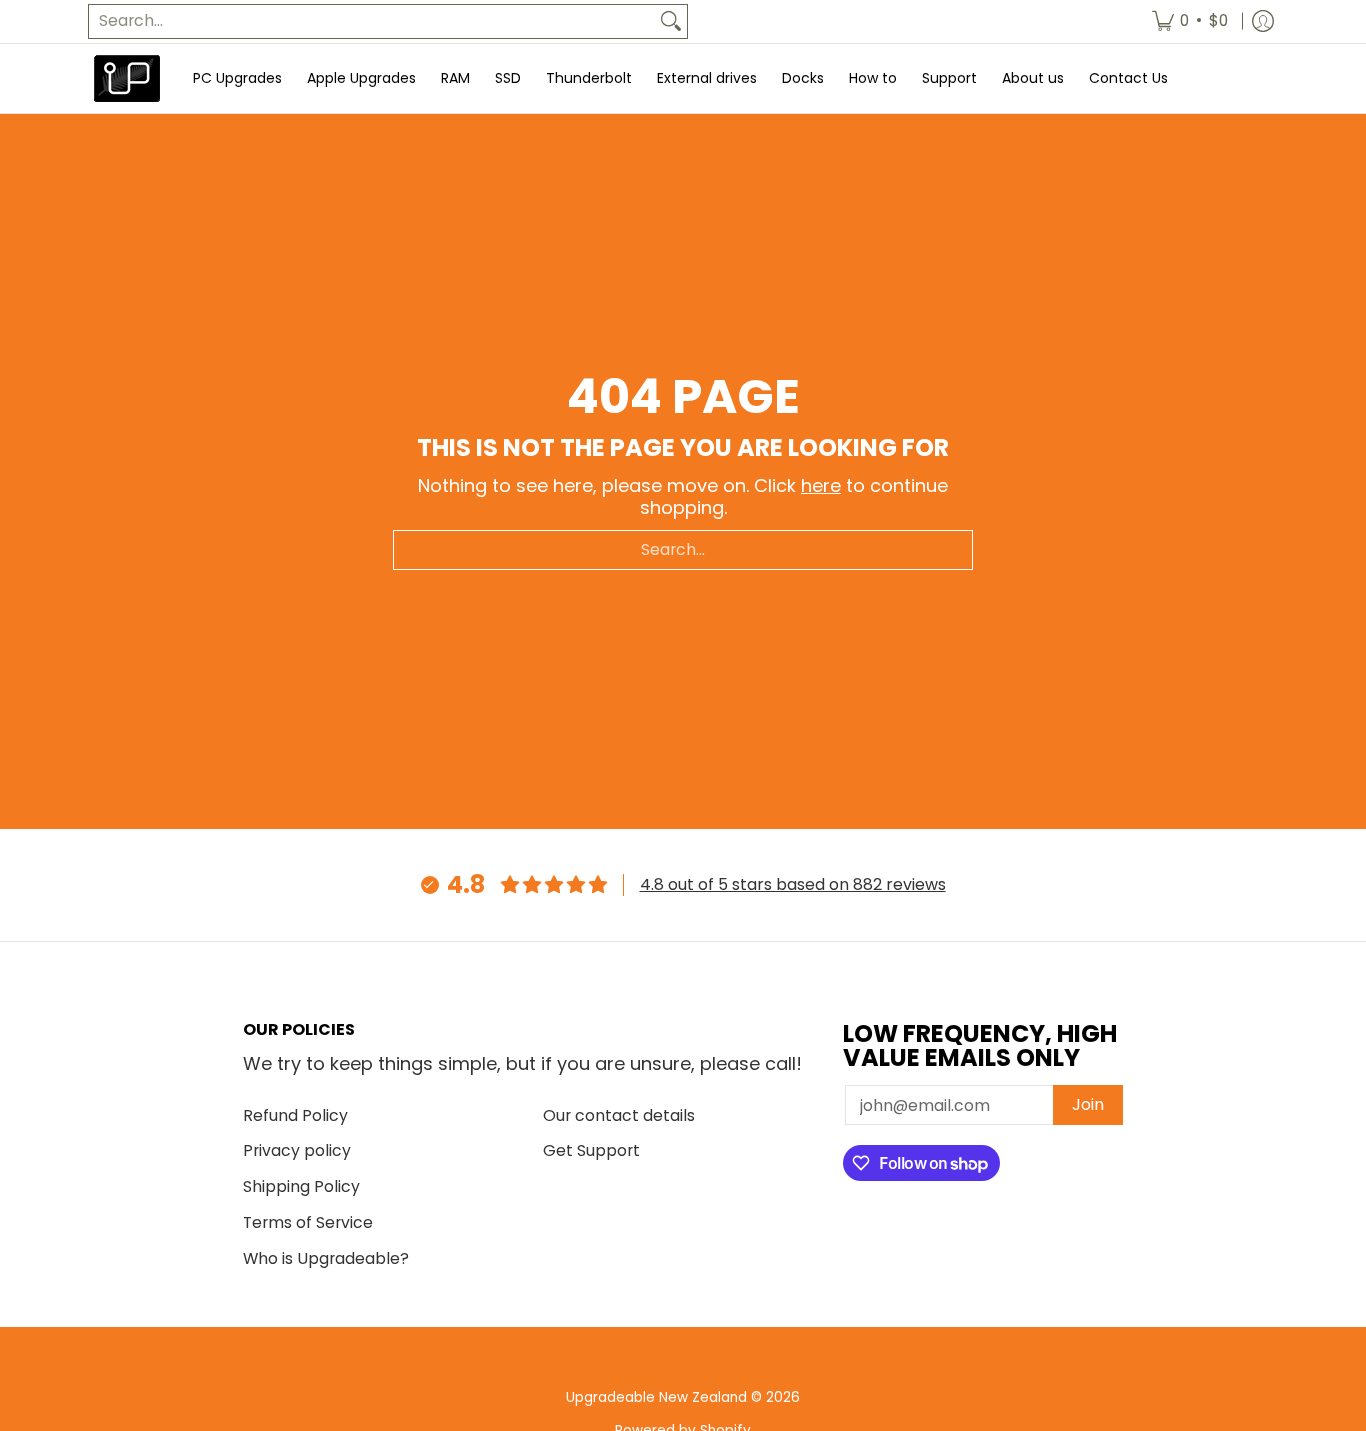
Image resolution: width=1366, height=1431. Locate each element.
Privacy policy (297, 1150)
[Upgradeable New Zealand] (128, 78)
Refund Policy (295, 1115)
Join (1088, 1104)
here (821, 485)
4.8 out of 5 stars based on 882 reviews (793, 884)
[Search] (671, 21)
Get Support (591, 1150)
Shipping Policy (301, 1186)
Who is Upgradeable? (326, 1258)
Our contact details (619, 1115)
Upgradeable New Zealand (656, 1397)
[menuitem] (1190, 21)
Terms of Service (308, 1222)
